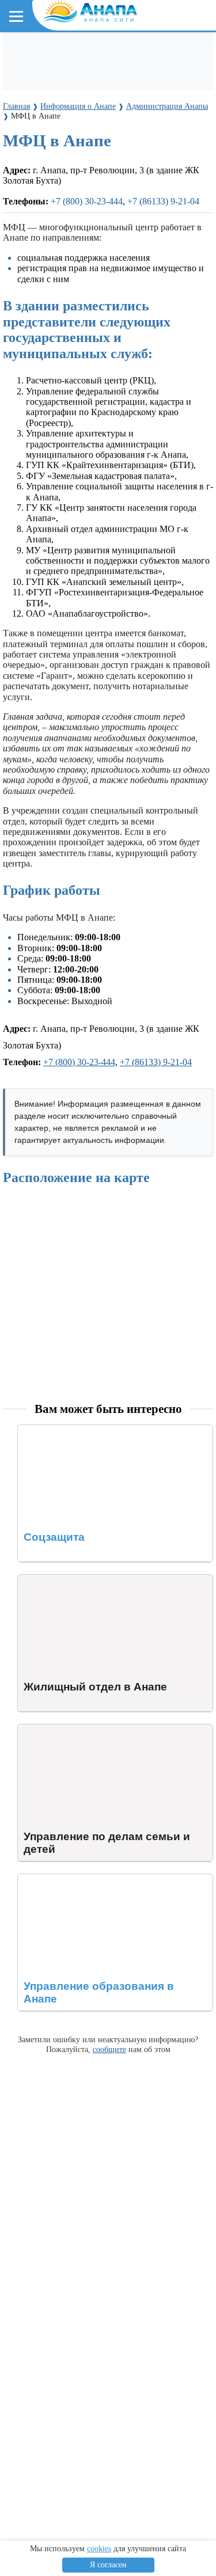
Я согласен (108, 2565)
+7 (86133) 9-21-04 (163, 201)
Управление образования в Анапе (84, 1879)
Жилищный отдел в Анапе (71, 1580)
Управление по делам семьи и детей (89, 1729)
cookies (99, 2549)
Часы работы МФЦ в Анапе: (59, 917)
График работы (52, 890)
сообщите (109, 2049)
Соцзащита (40, 1430)
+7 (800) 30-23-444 (87, 201)
